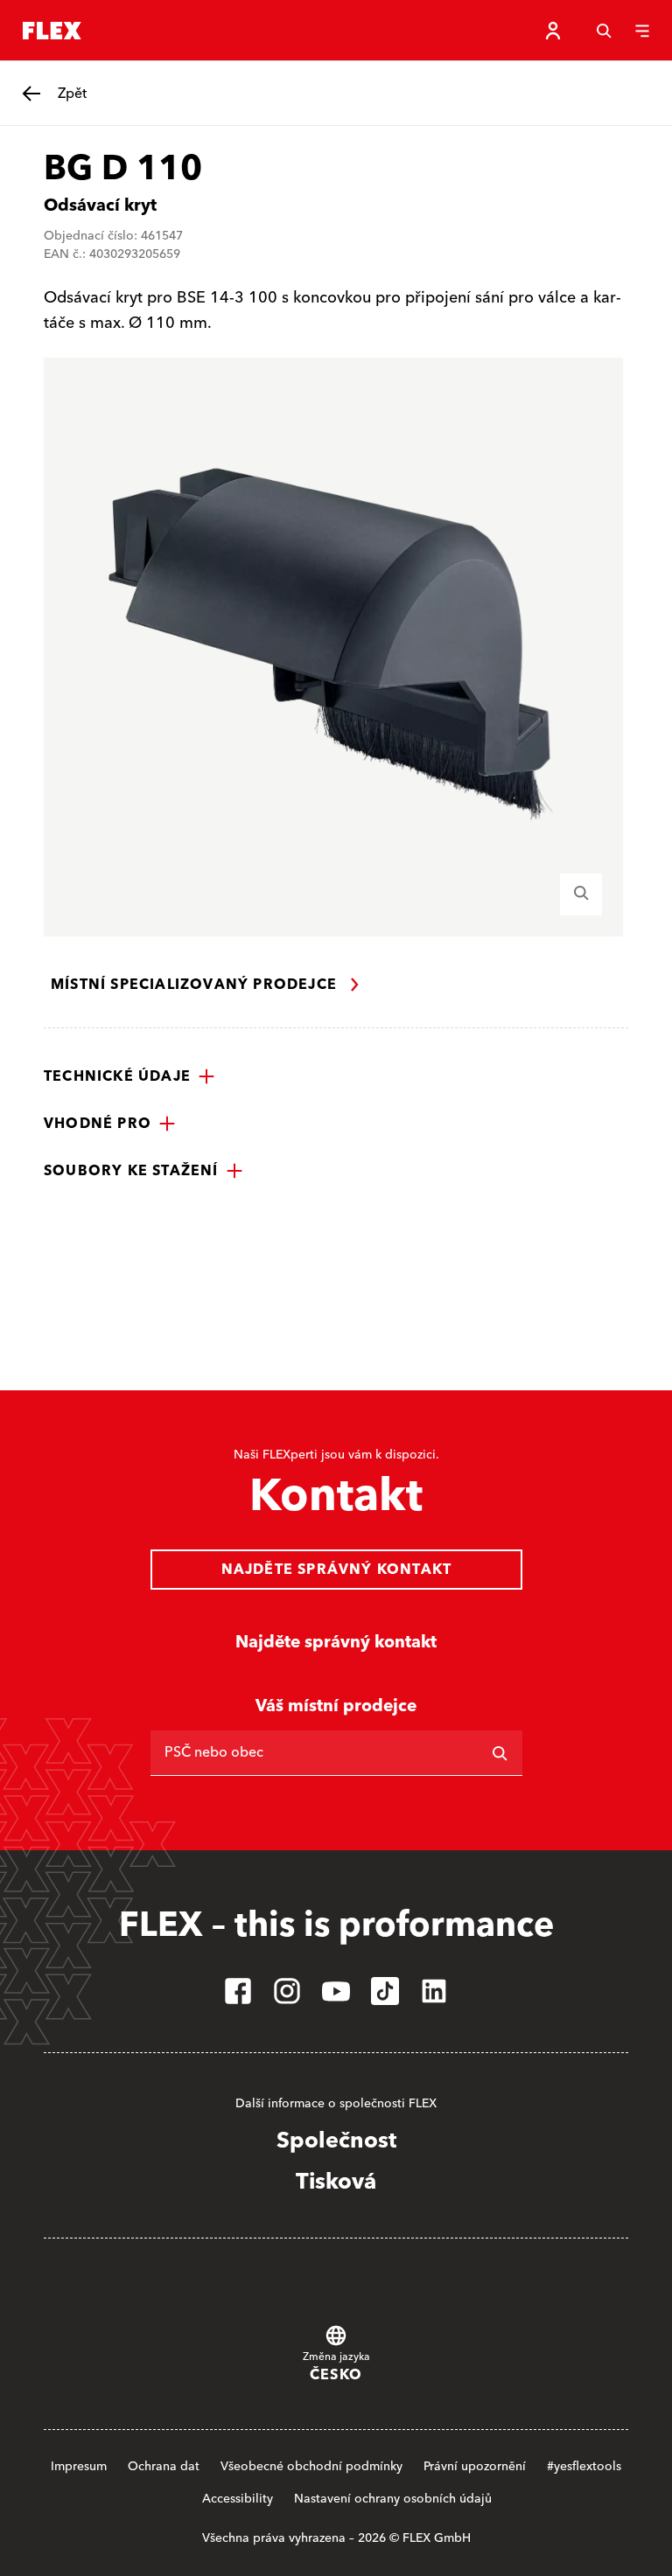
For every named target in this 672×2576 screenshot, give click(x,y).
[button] (129, 1076)
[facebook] (238, 1991)
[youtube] (336, 1991)
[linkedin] (434, 1991)
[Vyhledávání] (604, 31)
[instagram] (287, 1991)
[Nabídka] (642, 31)
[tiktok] (385, 1991)
